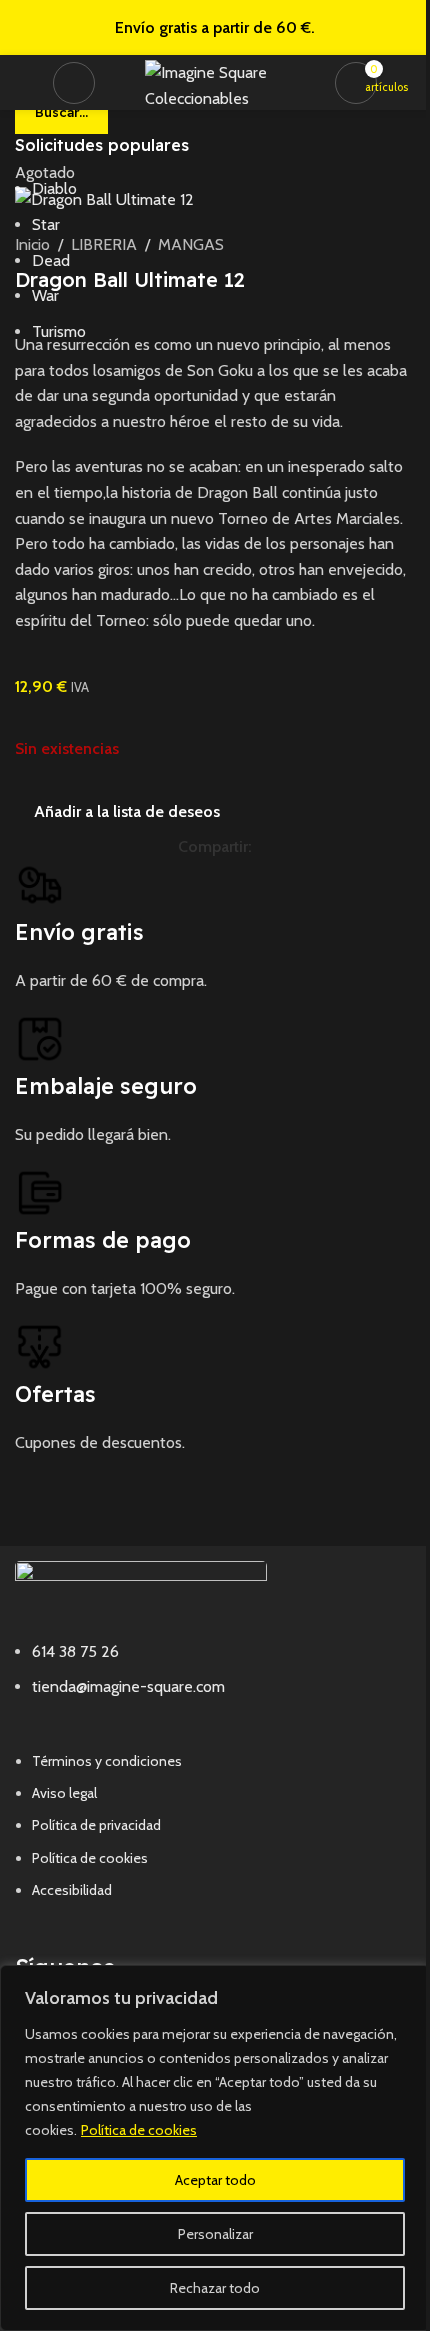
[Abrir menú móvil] (74, 83)
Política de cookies (139, 2130)
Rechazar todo (215, 2288)
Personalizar (215, 2234)
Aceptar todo (215, 2180)
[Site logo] (220, 80)
